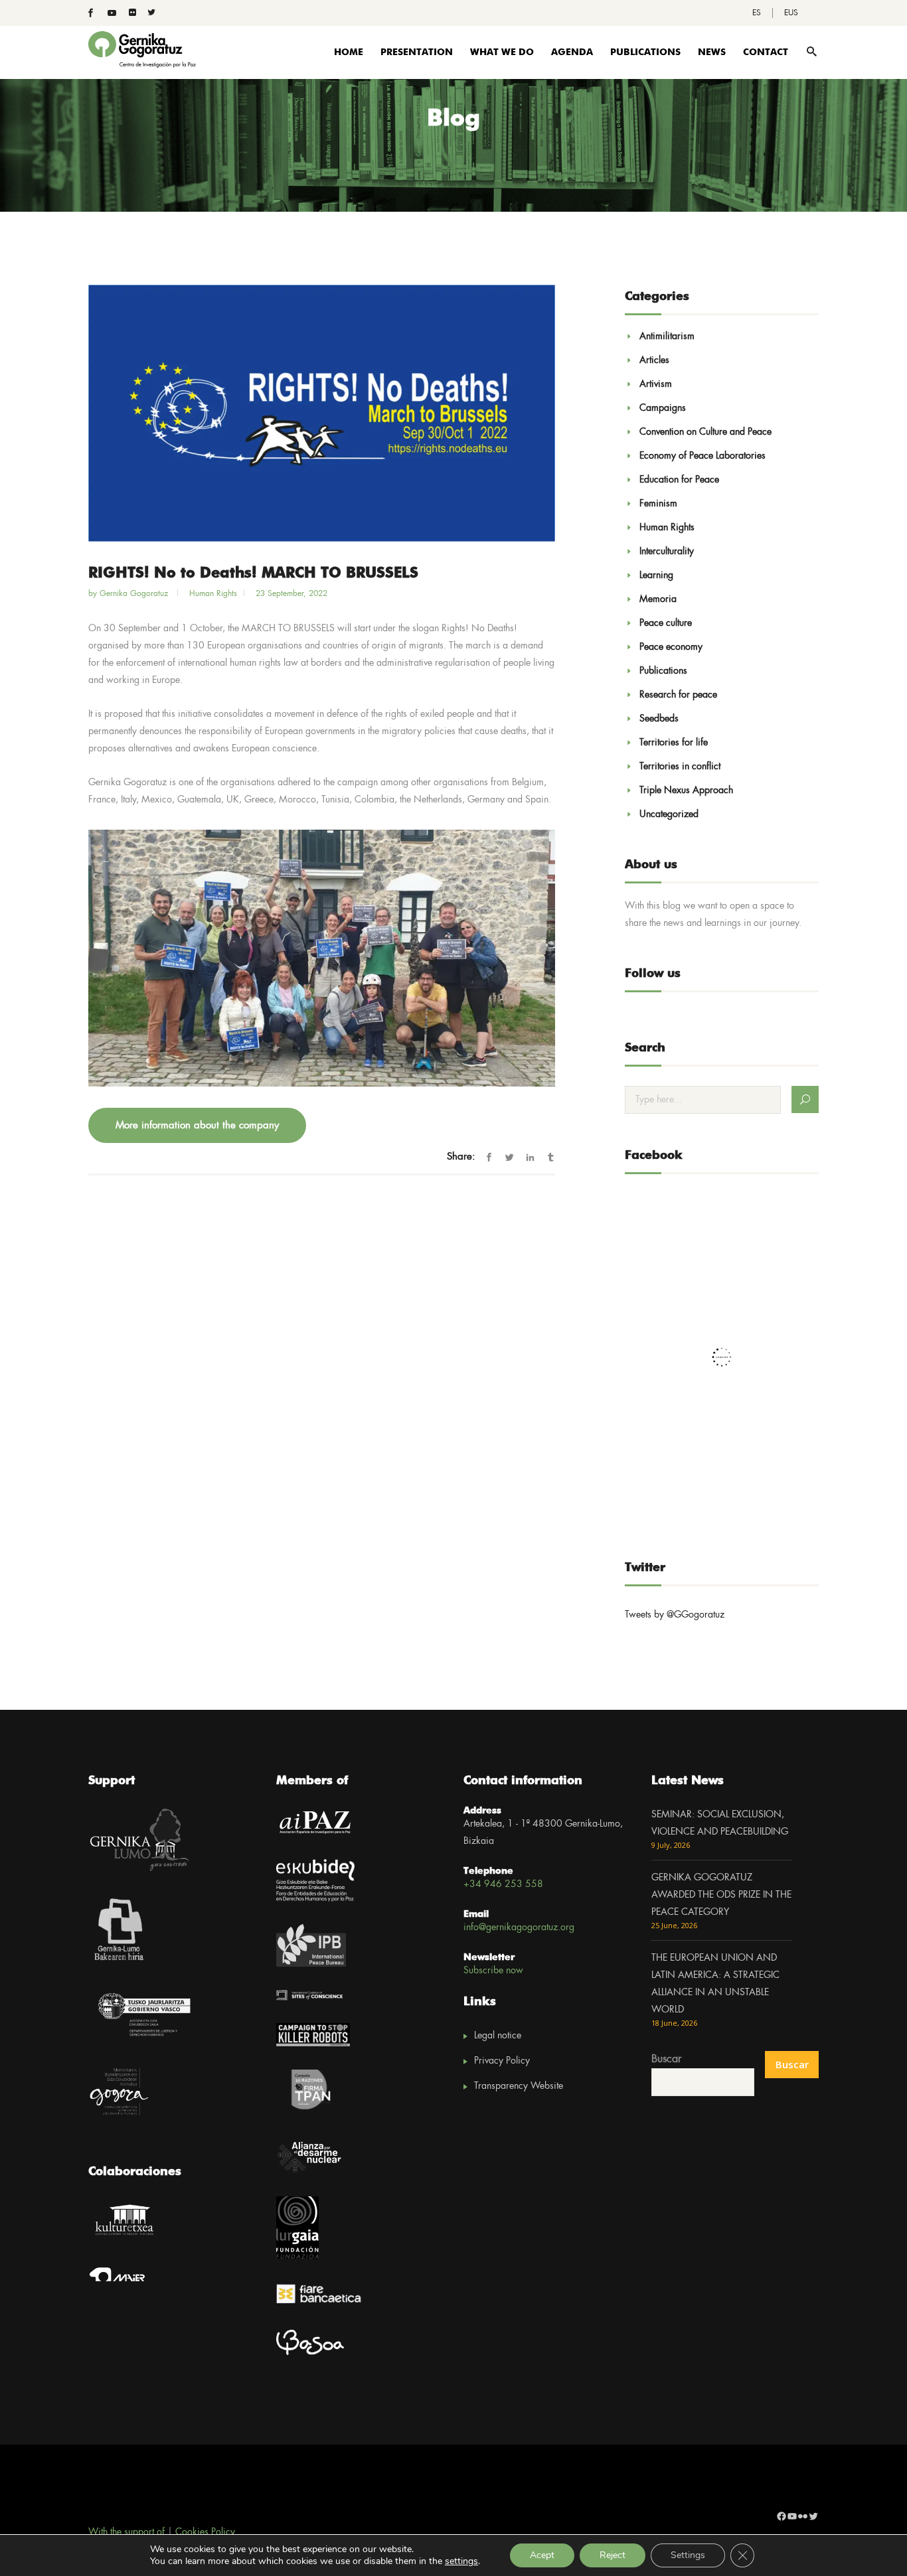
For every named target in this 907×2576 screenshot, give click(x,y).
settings (461, 2561)
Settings (688, 2555)
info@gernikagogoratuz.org (519, 1928)
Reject (613, 2555)
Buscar (666, 2059)
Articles (654, 360)
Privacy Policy (502, 2061)
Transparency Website (519, 2086)
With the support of (126, 2532)
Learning (656, 575)
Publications (663, 671)
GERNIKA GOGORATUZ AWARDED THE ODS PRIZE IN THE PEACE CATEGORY (721, 1895)
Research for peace (678, 695)
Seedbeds (659, 719)
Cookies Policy (205, 2532)
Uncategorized (669, 814)
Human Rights (213, 594)
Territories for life (674, 743)
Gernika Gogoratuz (135, 594)
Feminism (658, 504)
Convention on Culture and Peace (705, 432)
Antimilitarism (667, 337)
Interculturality (667, 552)
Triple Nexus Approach (686, 791)
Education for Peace (679, 480)
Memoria (658, 599)
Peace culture (666, 623)
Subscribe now (493, 1971)
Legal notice (498, 2036)
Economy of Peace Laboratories (702, 456)
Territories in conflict (680, 767)
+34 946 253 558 (503, 1884)
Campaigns (663, 408)
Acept (542, 2555)
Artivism (656, 384)
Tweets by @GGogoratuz (675, 1615)
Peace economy (671, 647)
